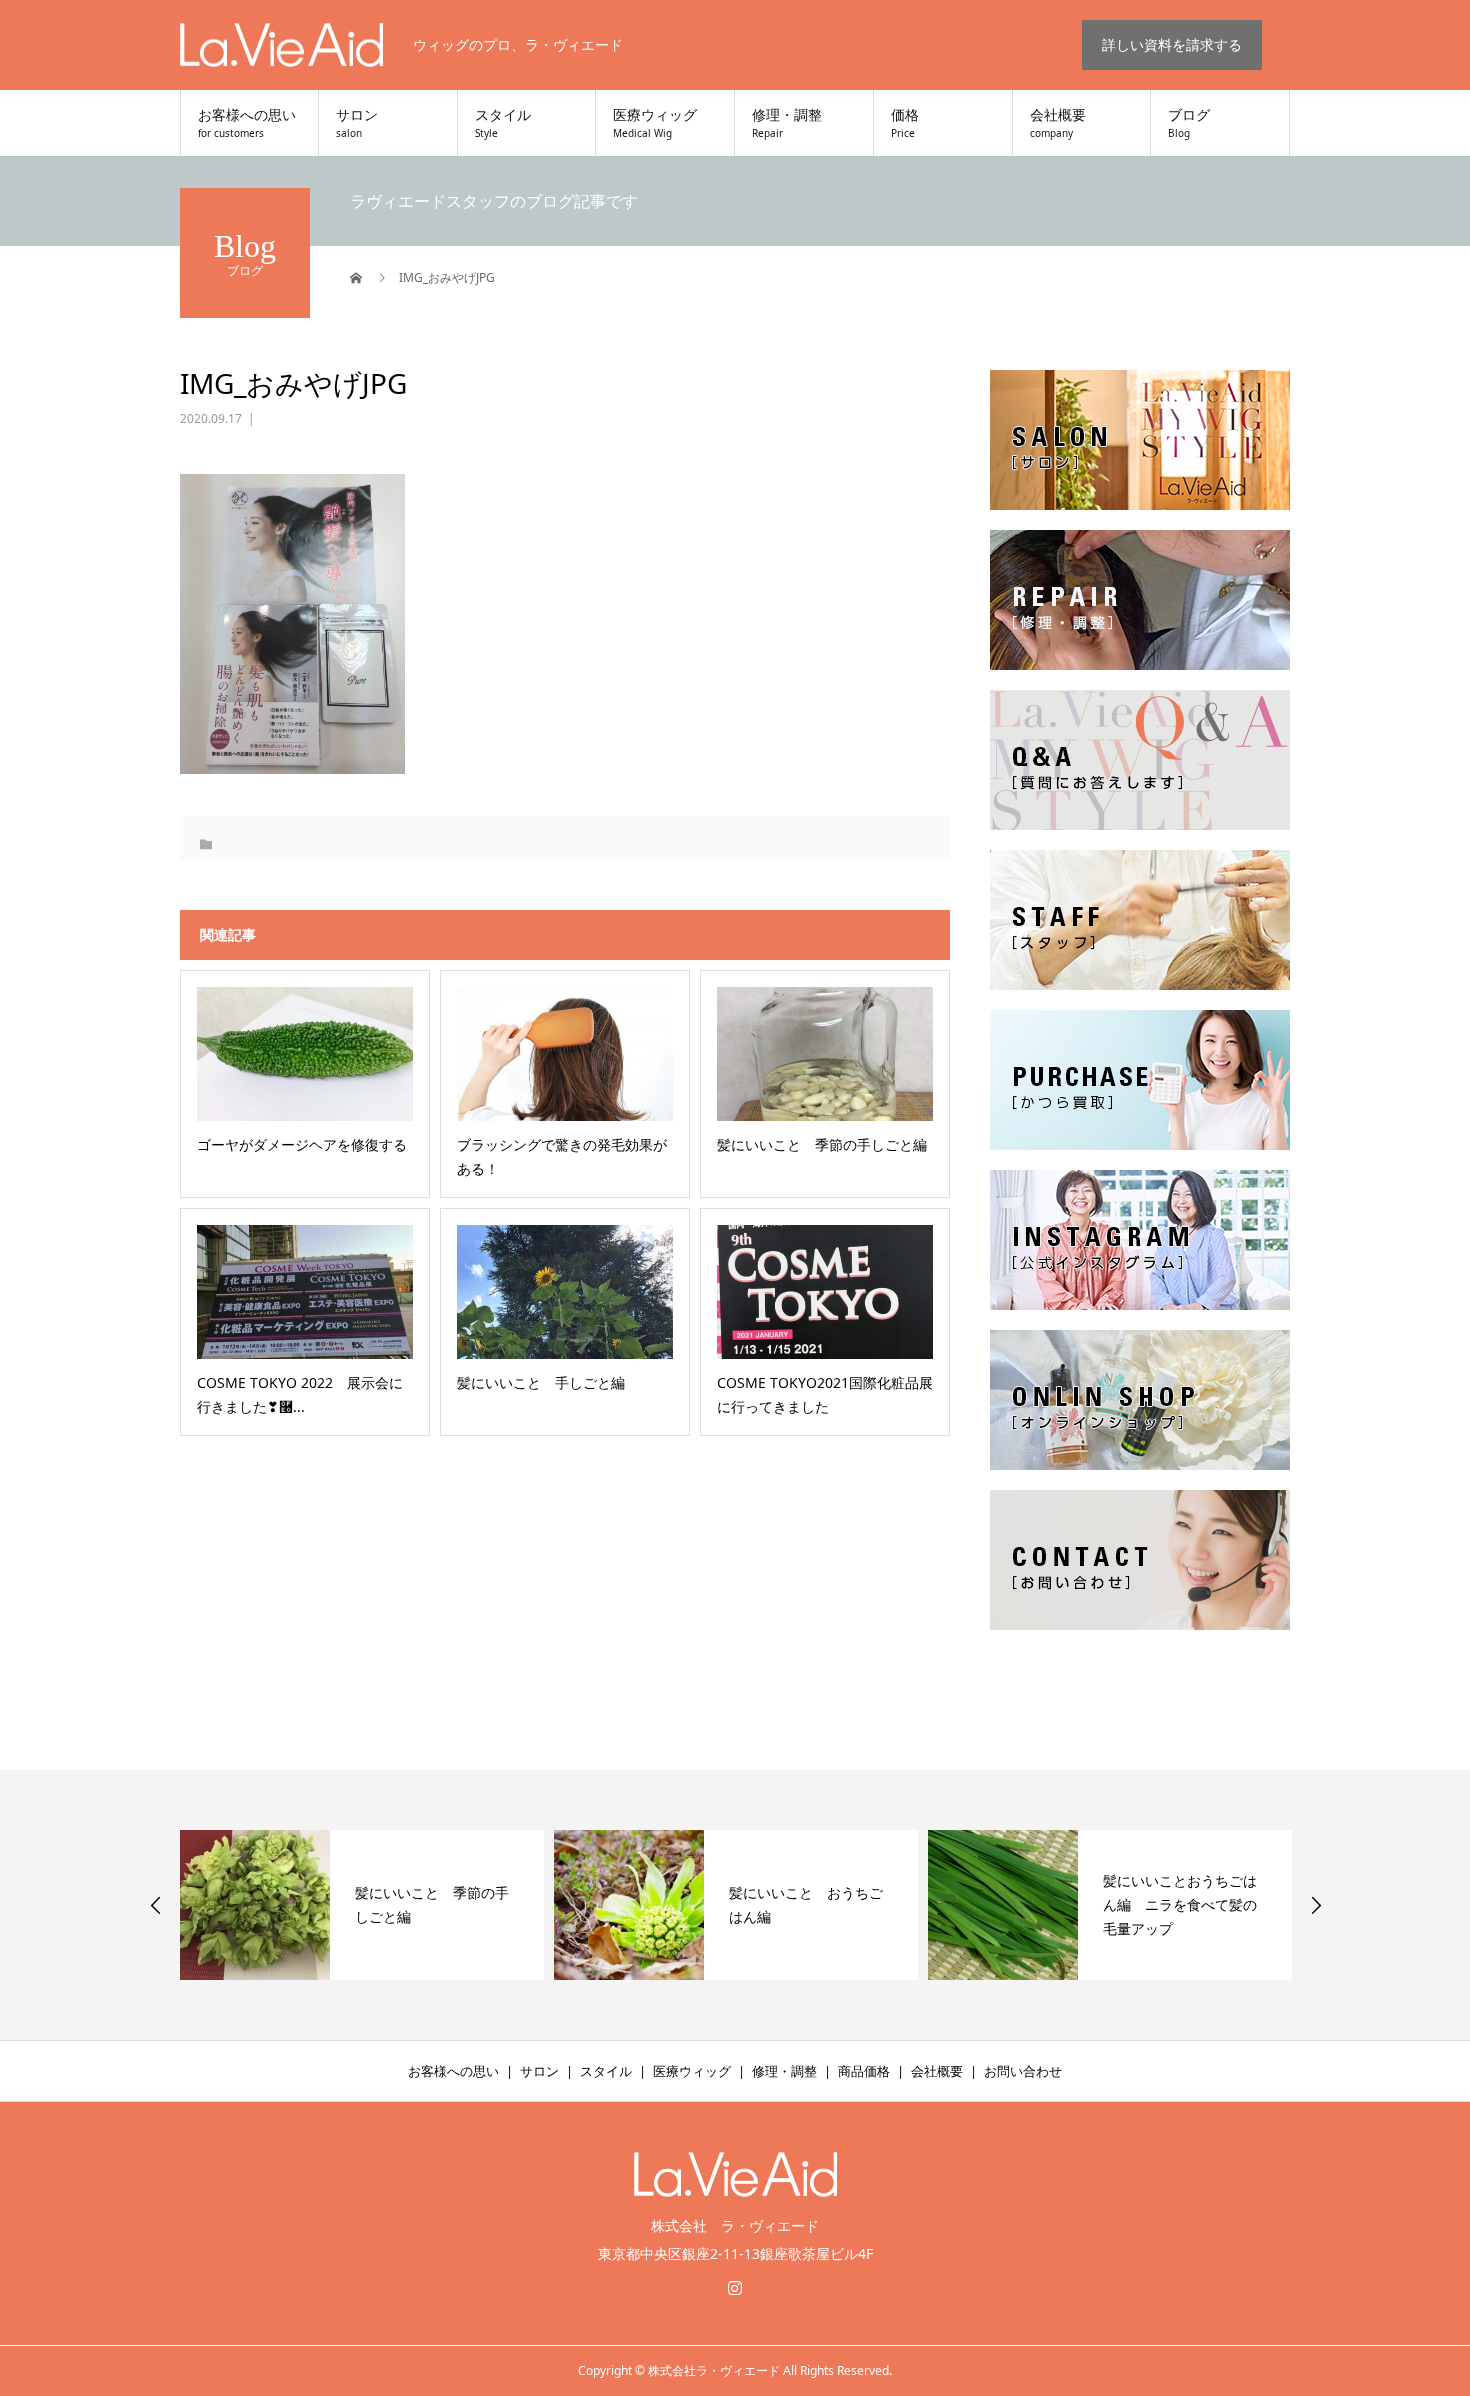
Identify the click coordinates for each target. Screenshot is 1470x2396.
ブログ (1189, 124)
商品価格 (864, 2071)
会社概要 (1058, 124)
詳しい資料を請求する (1172, 44)
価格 (905, 124)
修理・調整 (787, 124)
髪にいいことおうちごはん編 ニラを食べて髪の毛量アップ (806, 1904)
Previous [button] (156, 1905)
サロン (357, 124)
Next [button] (1316, 1905)
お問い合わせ (1023, 2071)
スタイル (503, 124)
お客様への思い (247, 124)
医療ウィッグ (655, 124)
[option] (362, 1905)
